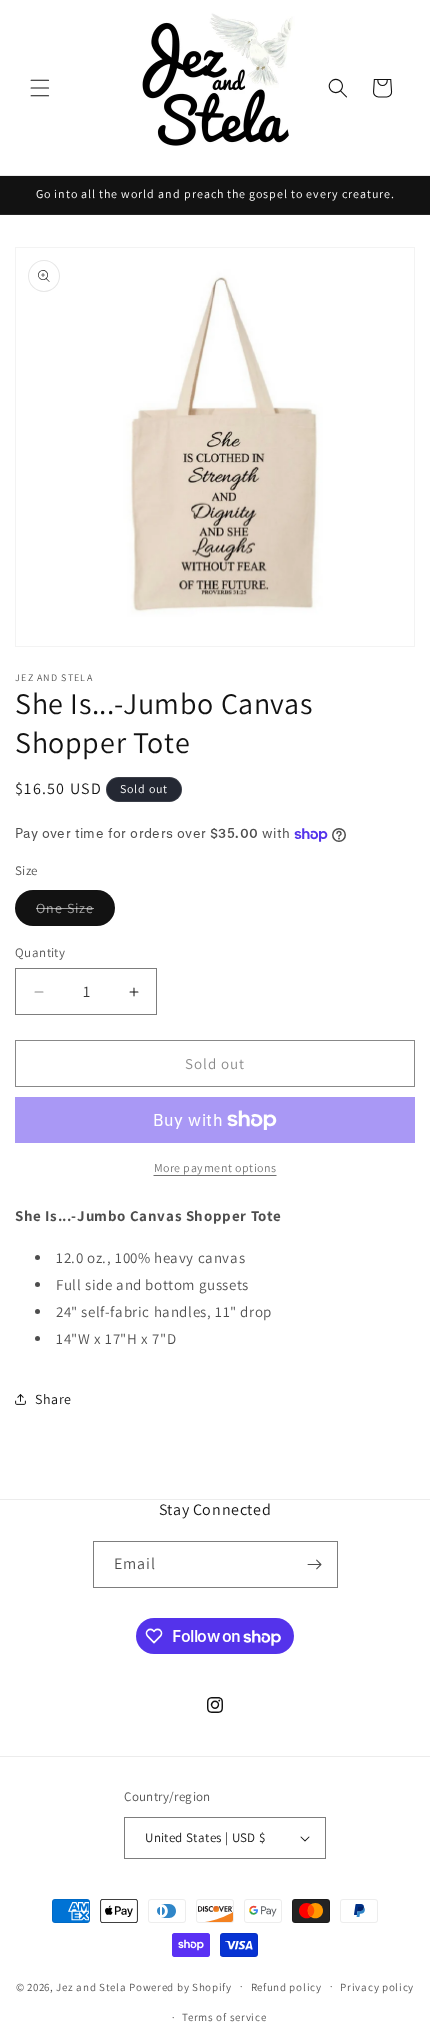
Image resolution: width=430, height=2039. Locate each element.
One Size (75, 912)
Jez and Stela (91, 1986)
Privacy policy (377, 1987)
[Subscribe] (315, 1564)
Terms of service (224, 2017)
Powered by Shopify (180, 1986)
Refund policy (286, 1987)
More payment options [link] (215, 1167)
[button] (40, 88)
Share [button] (53, 1399)
